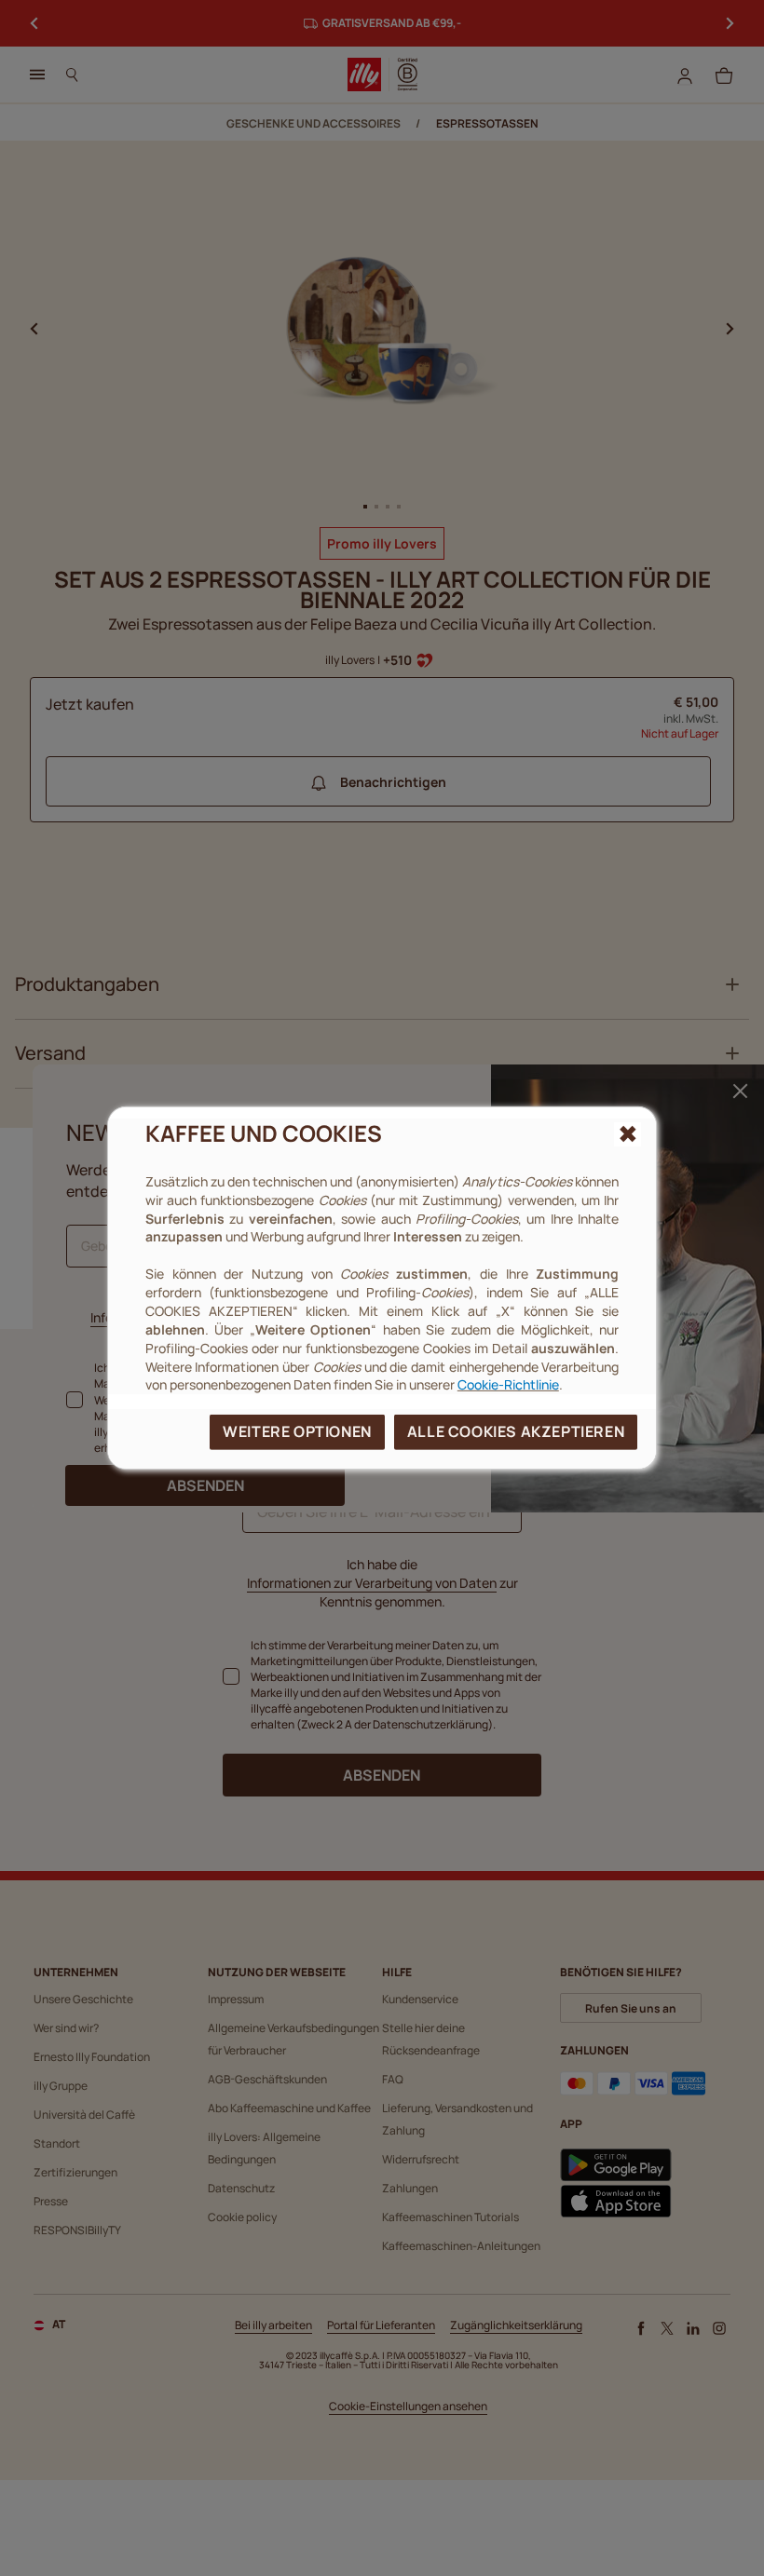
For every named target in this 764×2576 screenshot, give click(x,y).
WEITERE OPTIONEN (297, 1431)
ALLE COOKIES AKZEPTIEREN (516, 1431)
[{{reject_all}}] (628, 1134)
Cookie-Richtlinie (508, 1384)
